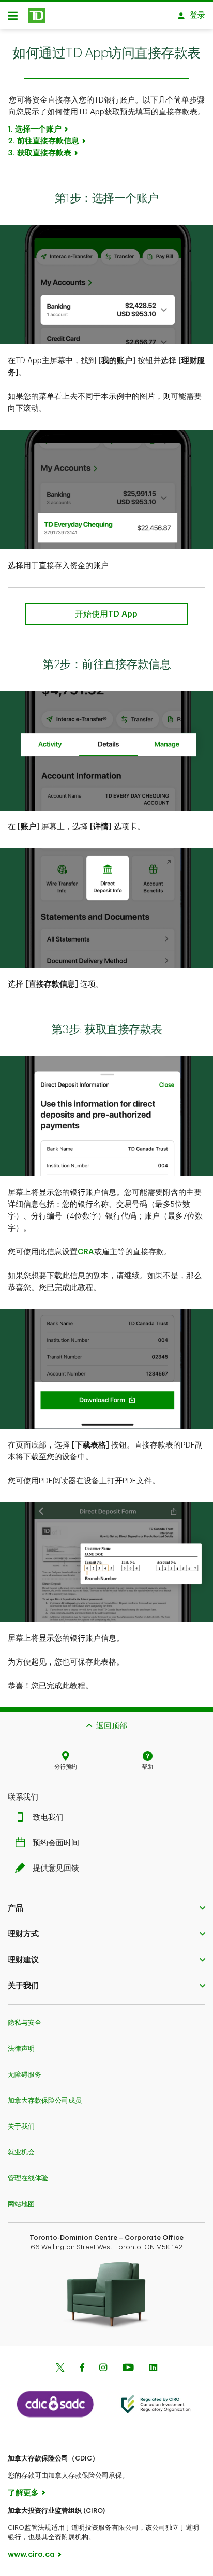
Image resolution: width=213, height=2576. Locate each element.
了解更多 (23, 2493)
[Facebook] (82, 2369)
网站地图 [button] (21, 2204)
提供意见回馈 (56, 1868)
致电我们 (48, 1818)
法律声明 (21, 2049)
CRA (86, 1252)
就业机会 (21, 2152)
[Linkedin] (153, 2369)
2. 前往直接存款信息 (43, 141)
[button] (106, 1908)
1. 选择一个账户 (35, 129)
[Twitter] (60, 2369)
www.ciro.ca (31, 2555)
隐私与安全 (25, 2023)
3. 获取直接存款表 (40, 153)
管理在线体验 (28, 2178)
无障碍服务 (25, 2074)
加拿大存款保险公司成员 (45, 2100)
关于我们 (21, 2126)
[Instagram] (103, 2369)
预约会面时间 (56, 1843)
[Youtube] (128, 2369)
